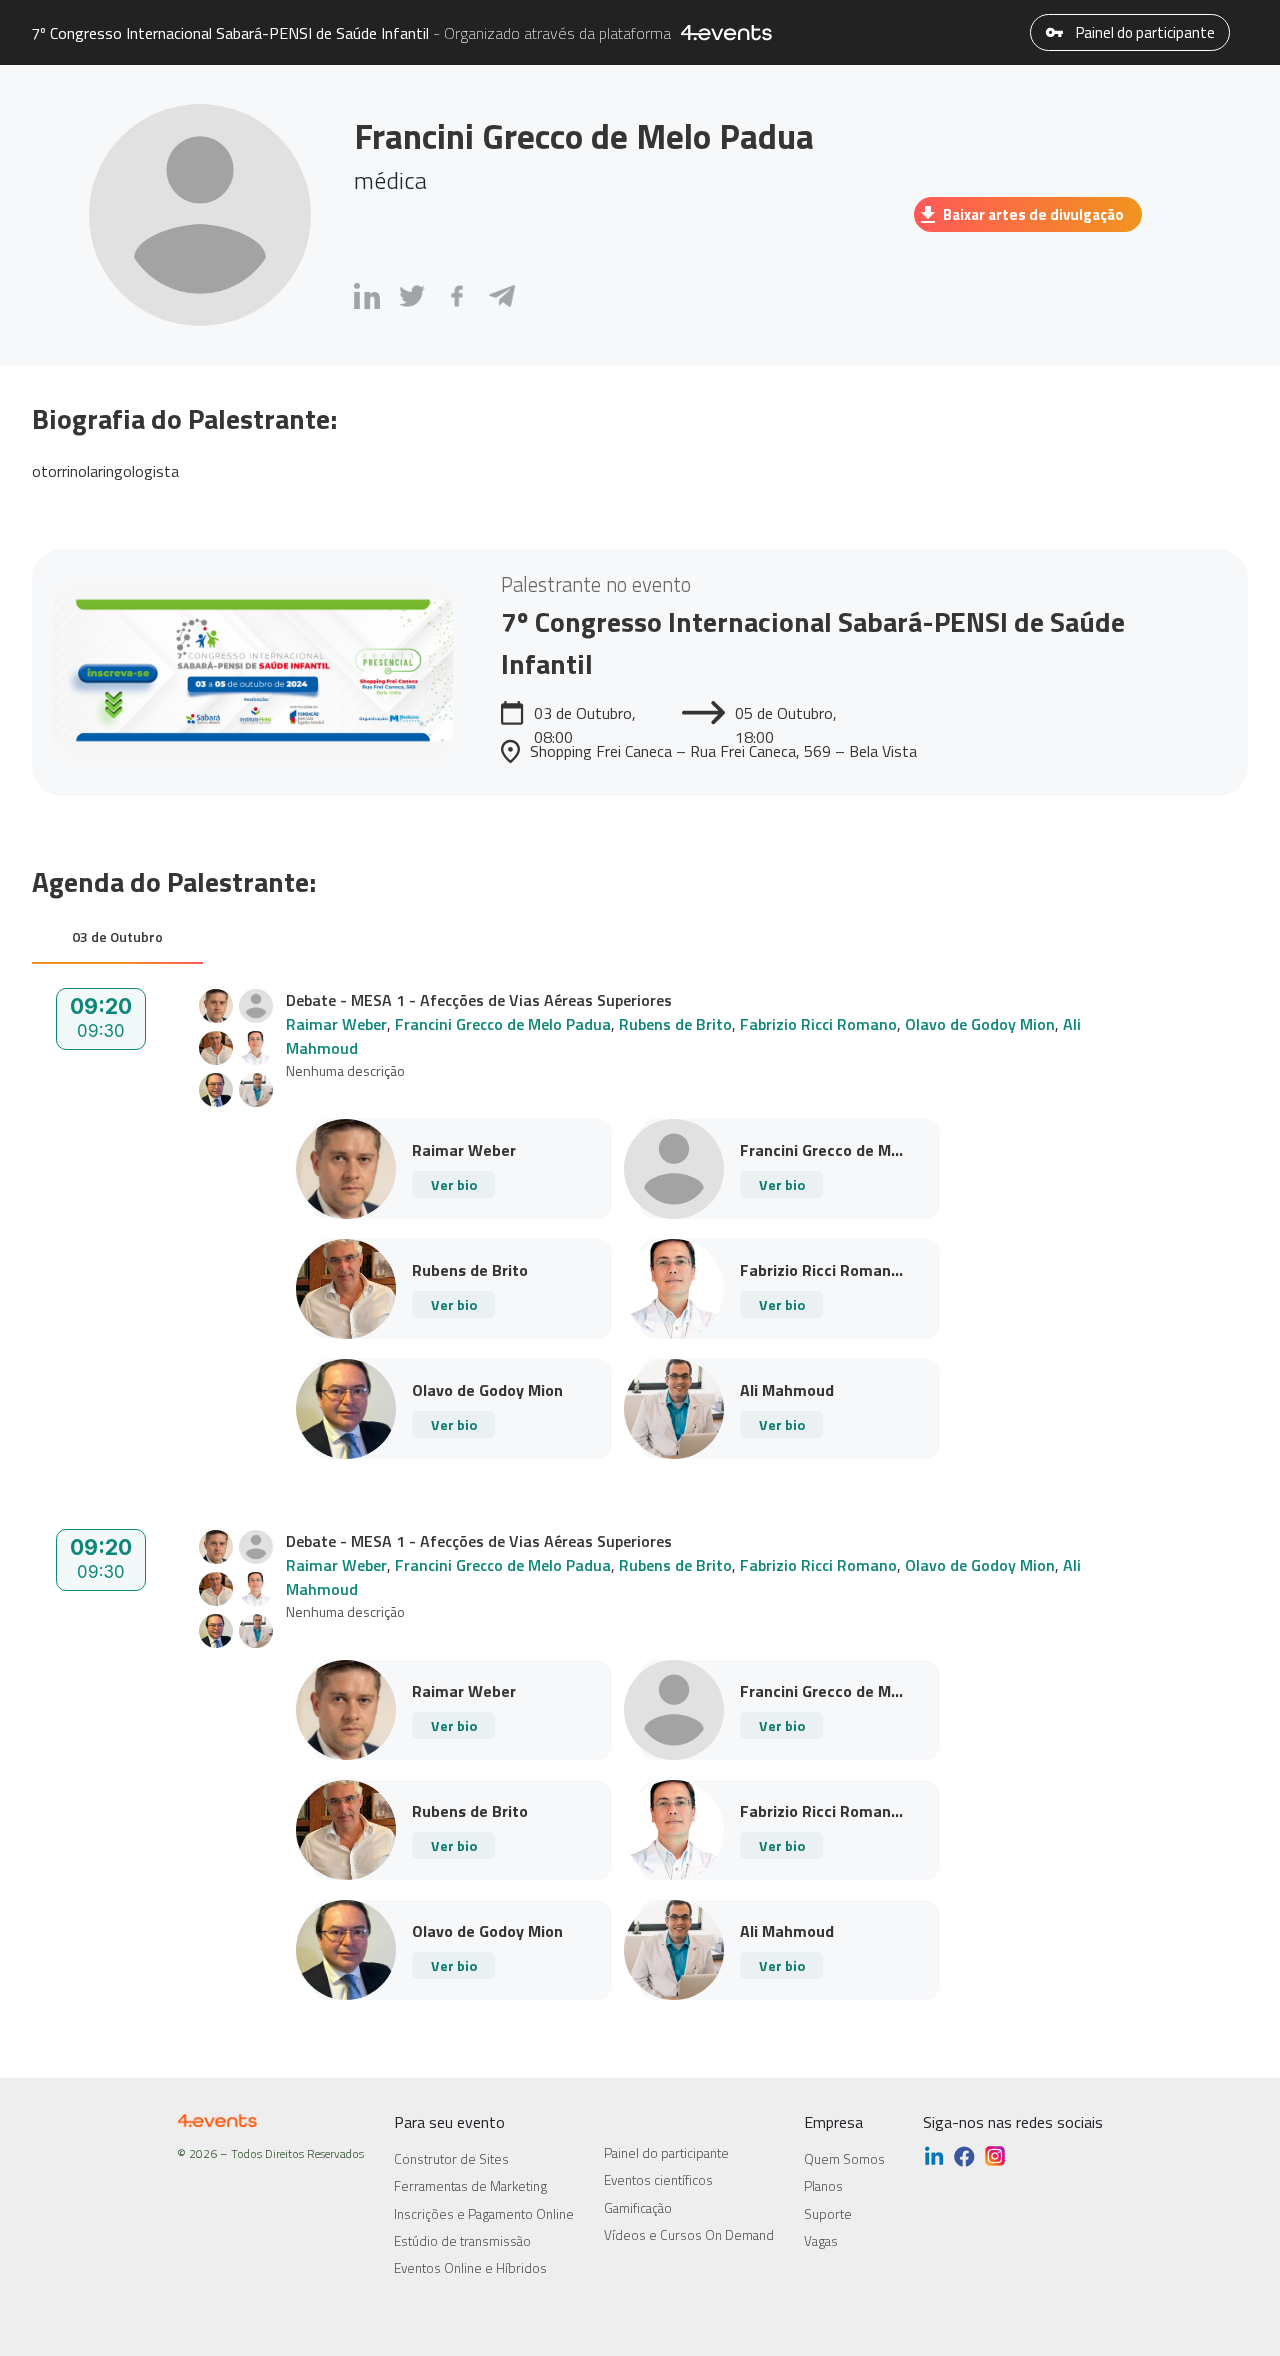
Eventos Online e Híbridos (470, 2268)
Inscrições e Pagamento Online (484, 2214)
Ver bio (454, 1184)
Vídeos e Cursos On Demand (689, 2235)
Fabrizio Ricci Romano (818, 1024)
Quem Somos (844, 2159)
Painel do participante (1144, 32)
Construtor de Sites (451, 2159)
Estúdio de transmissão (462, 2241)
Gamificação (638, 2208)
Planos (823, 2186)
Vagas (821, 2241)
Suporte (828, 2214)
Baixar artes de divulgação (1033, 214)
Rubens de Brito (675, 1024)
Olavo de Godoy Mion (980, 1024)
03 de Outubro (117, 936)
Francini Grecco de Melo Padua (503, 1024)
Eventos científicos (658, 2180)
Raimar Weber (336, 1024)
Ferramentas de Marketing (470, 2186)
